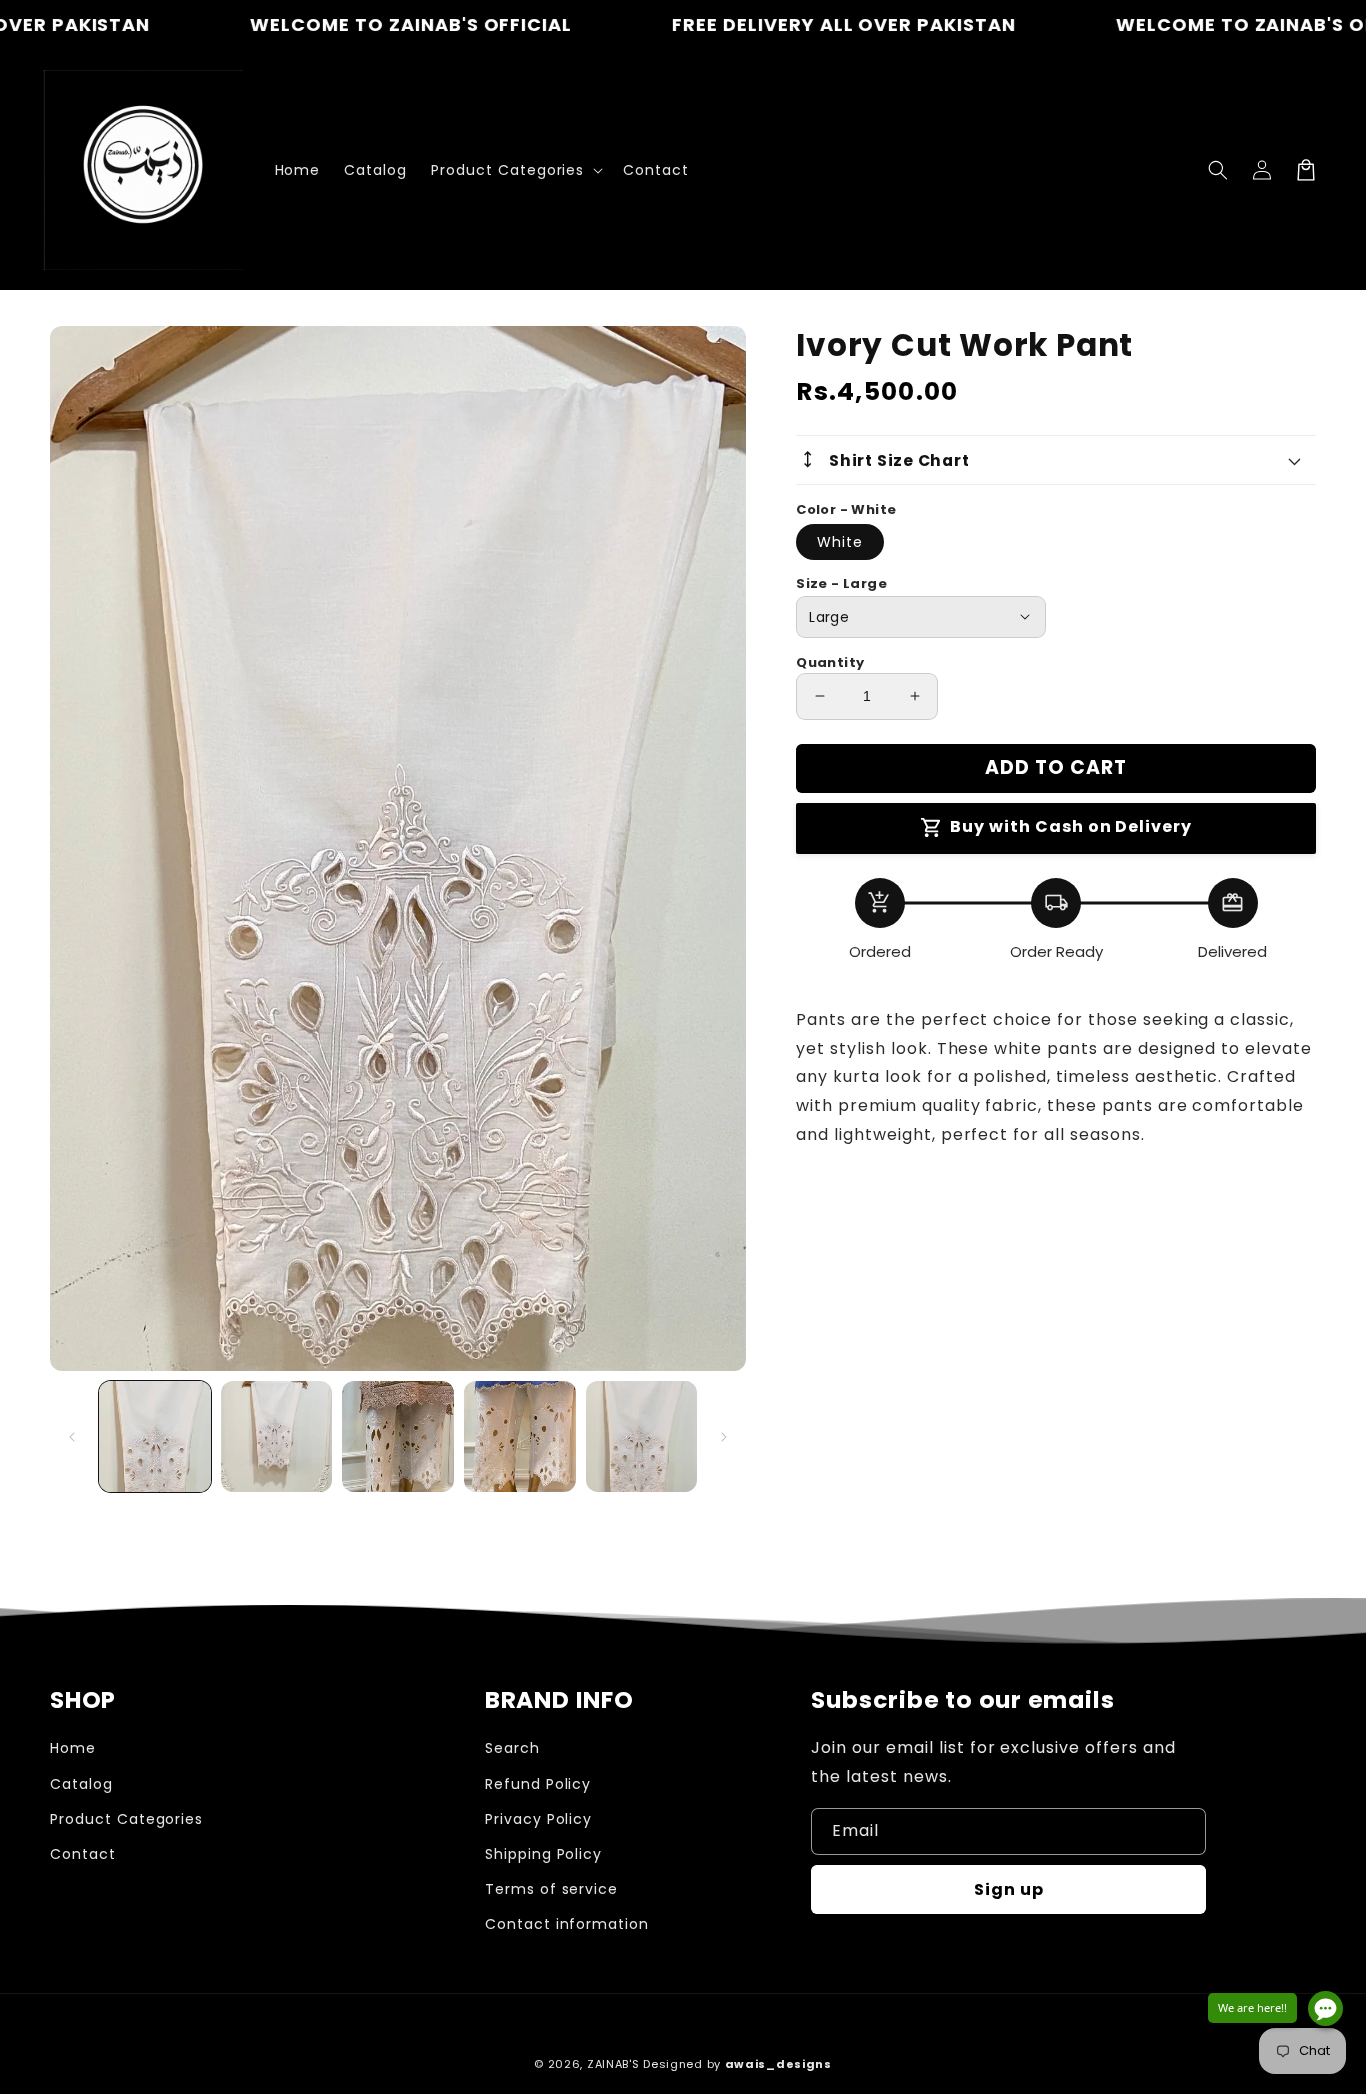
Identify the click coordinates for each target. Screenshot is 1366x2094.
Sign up (1009, 1889)
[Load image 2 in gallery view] (277, 1437)
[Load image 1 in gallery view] (155, 1437)
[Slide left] (72, 1437)
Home (73, 1748)
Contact (83, 1854)
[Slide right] (724, 1437)
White (840, 542)
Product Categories (126, 1819)
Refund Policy (538, 1784)
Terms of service (551, 1889)
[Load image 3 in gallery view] (398, 1437)
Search (512, 1748)
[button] (1218, 170)
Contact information (567, 1924)
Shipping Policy (543, 1854)
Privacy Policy (538, 1819)
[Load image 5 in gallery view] (642, 1437)
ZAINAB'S (615, 2064)
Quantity (830, 662)
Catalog (81, 1784)
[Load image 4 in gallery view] (520, 1437)
